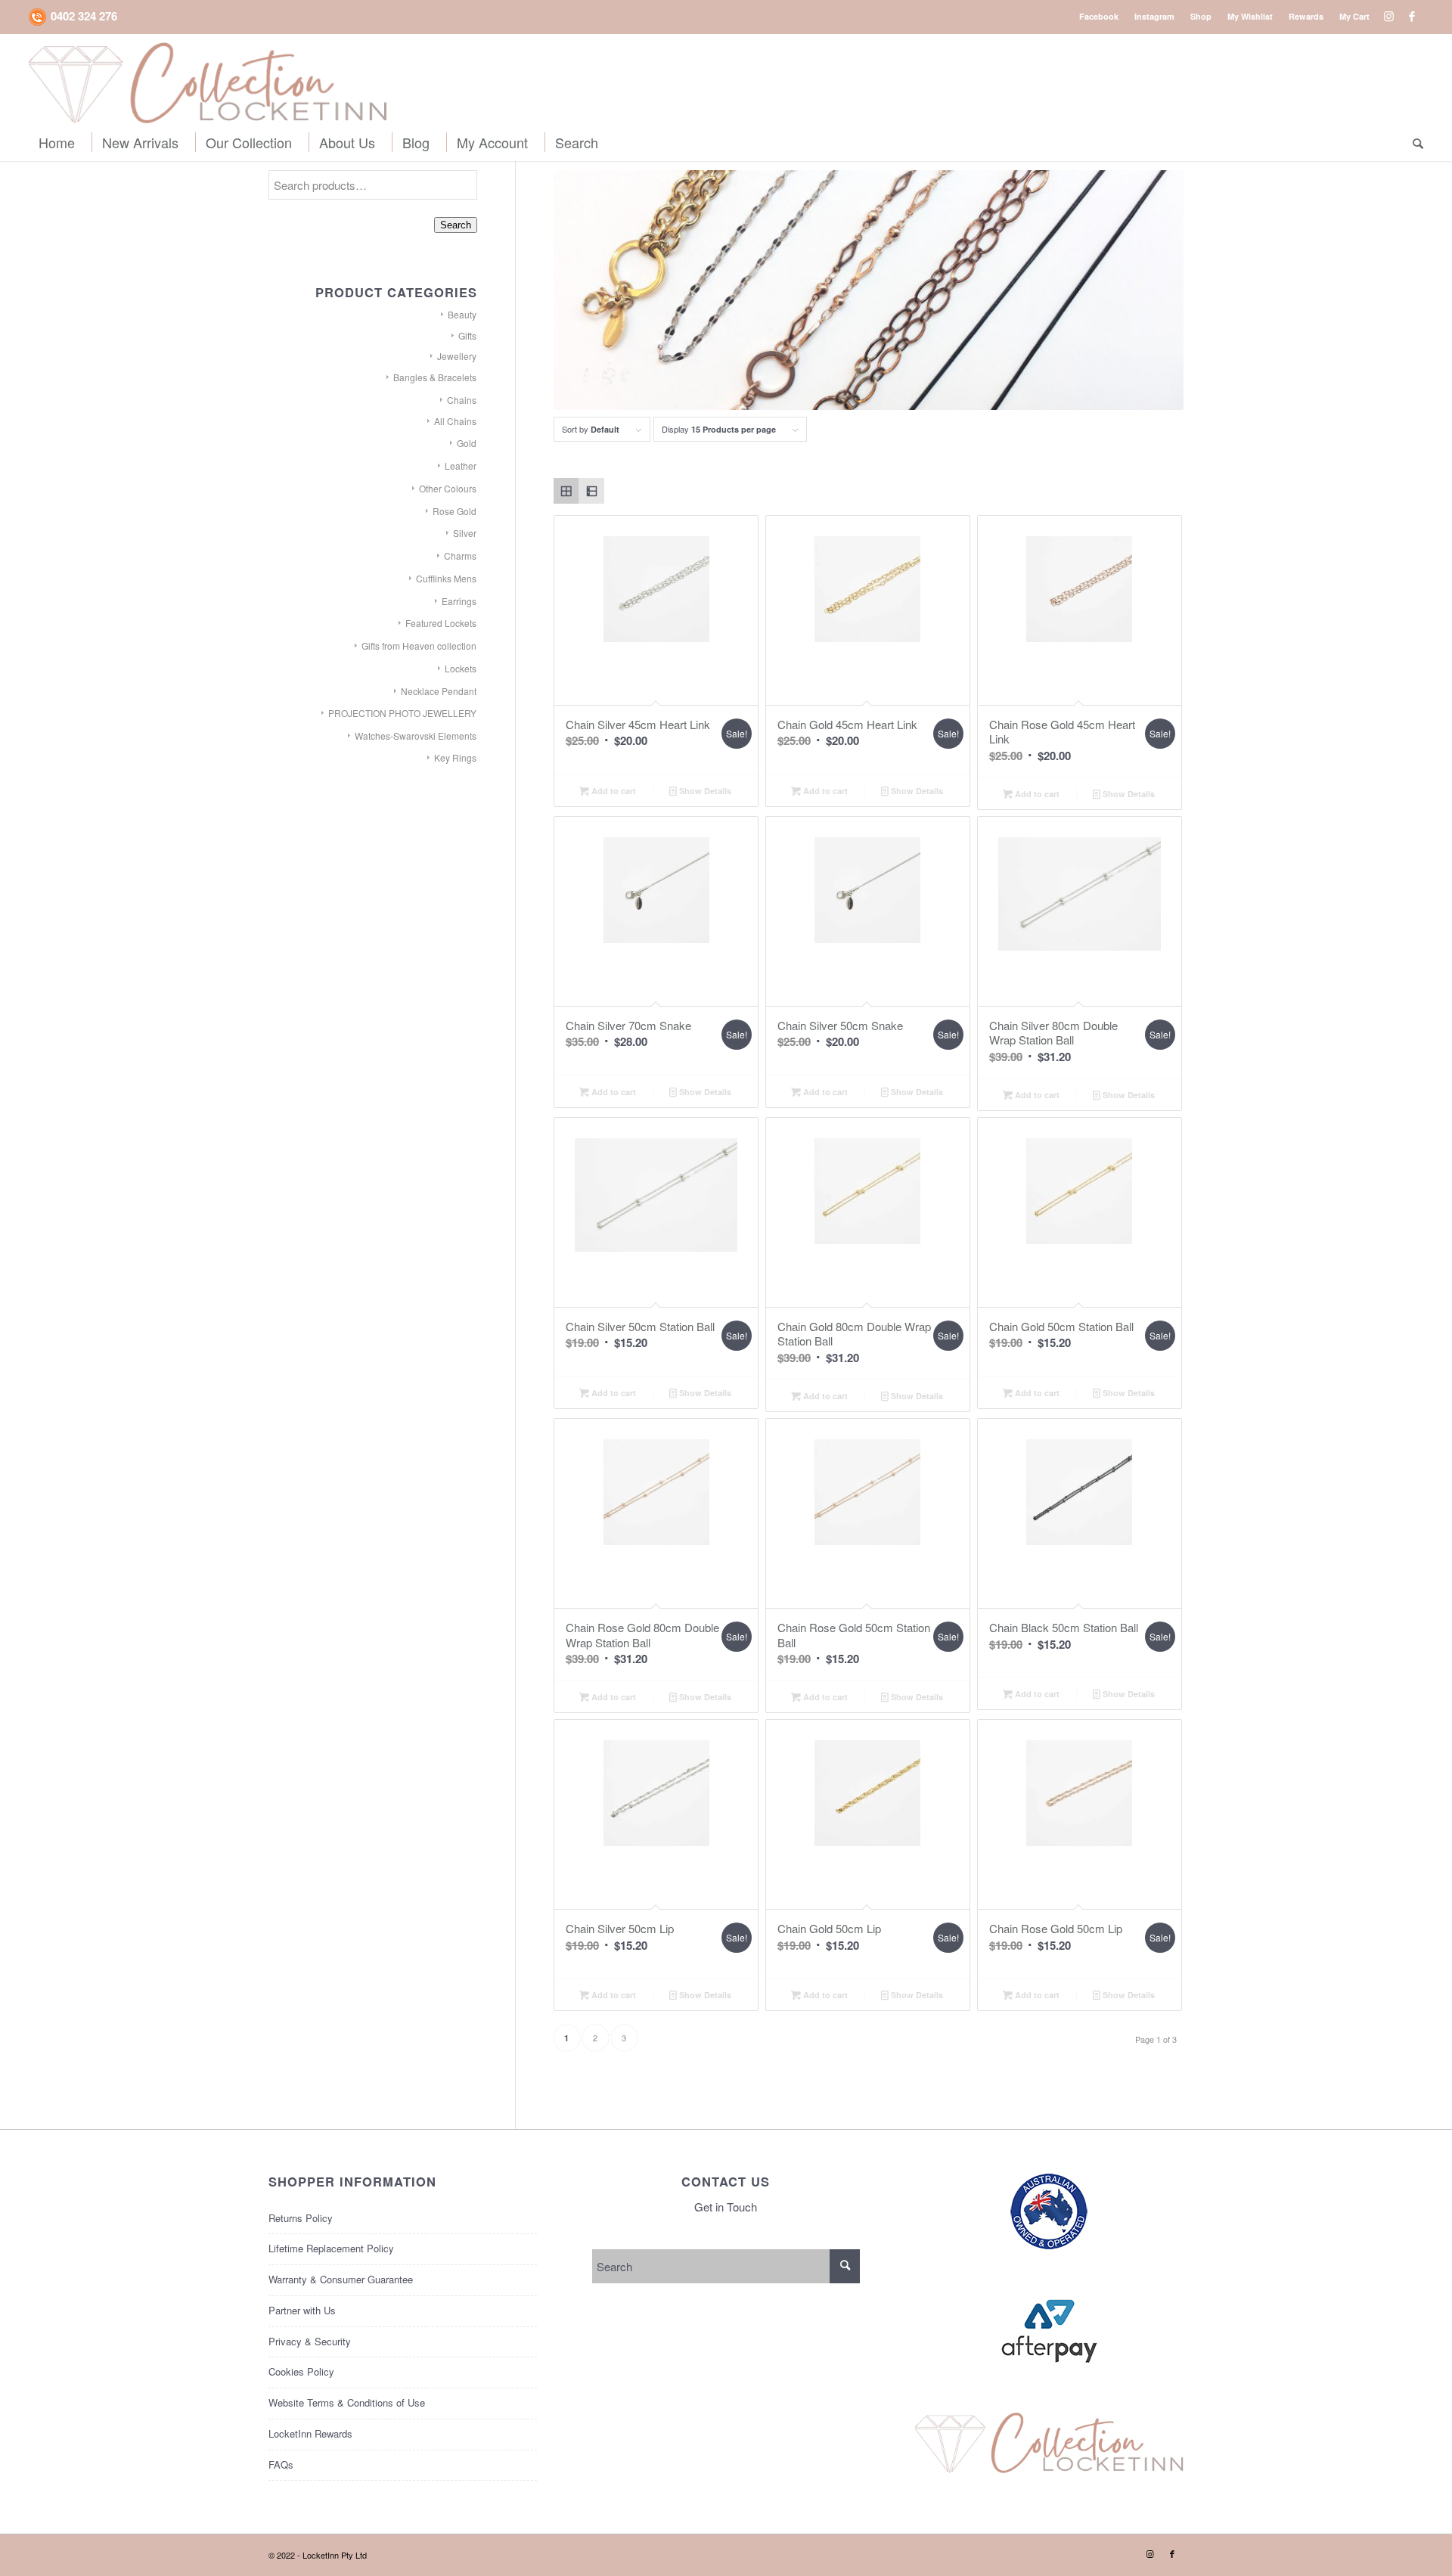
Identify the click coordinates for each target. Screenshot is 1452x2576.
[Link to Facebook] (1412, 16)
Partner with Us (302, 2310)
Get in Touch (726, 2207)
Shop (1201, 16)
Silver (465, 533)
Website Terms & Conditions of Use (347, 2402)
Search (456, 225)
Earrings (459, 601)
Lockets (461, 668)
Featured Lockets (441, 623)
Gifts (467, 335)
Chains (462, 400)
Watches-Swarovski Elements (416, 736)
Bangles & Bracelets (435, 377)
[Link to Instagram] (1389, 16)
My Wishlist (1250, 16)
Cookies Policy (301, 2371)
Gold (467, 443)
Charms (460, 556)
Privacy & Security (310, 2341)
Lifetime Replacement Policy (331, 2248)
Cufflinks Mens (446, 578)
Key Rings (455, 757)
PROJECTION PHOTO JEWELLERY (402, 713)
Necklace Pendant (439, 691)
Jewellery (457, 356)
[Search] (1413, 142)
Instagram (1154, 16)
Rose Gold (455, 511)
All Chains (455, 421)
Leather (461, 466)
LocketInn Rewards (310, 2433)
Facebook (1099, 16)
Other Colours (448, 488)
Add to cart (613, 791)
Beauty (462, 314)
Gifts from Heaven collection (419, 646)
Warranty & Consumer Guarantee (341, 2279)
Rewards (1306, 16)
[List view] (591, 491)
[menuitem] (1099, 16)
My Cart (1354, 16)
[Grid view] (566, 491)
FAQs (281, 2464)
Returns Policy (301, 2218)
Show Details (704, 791)
